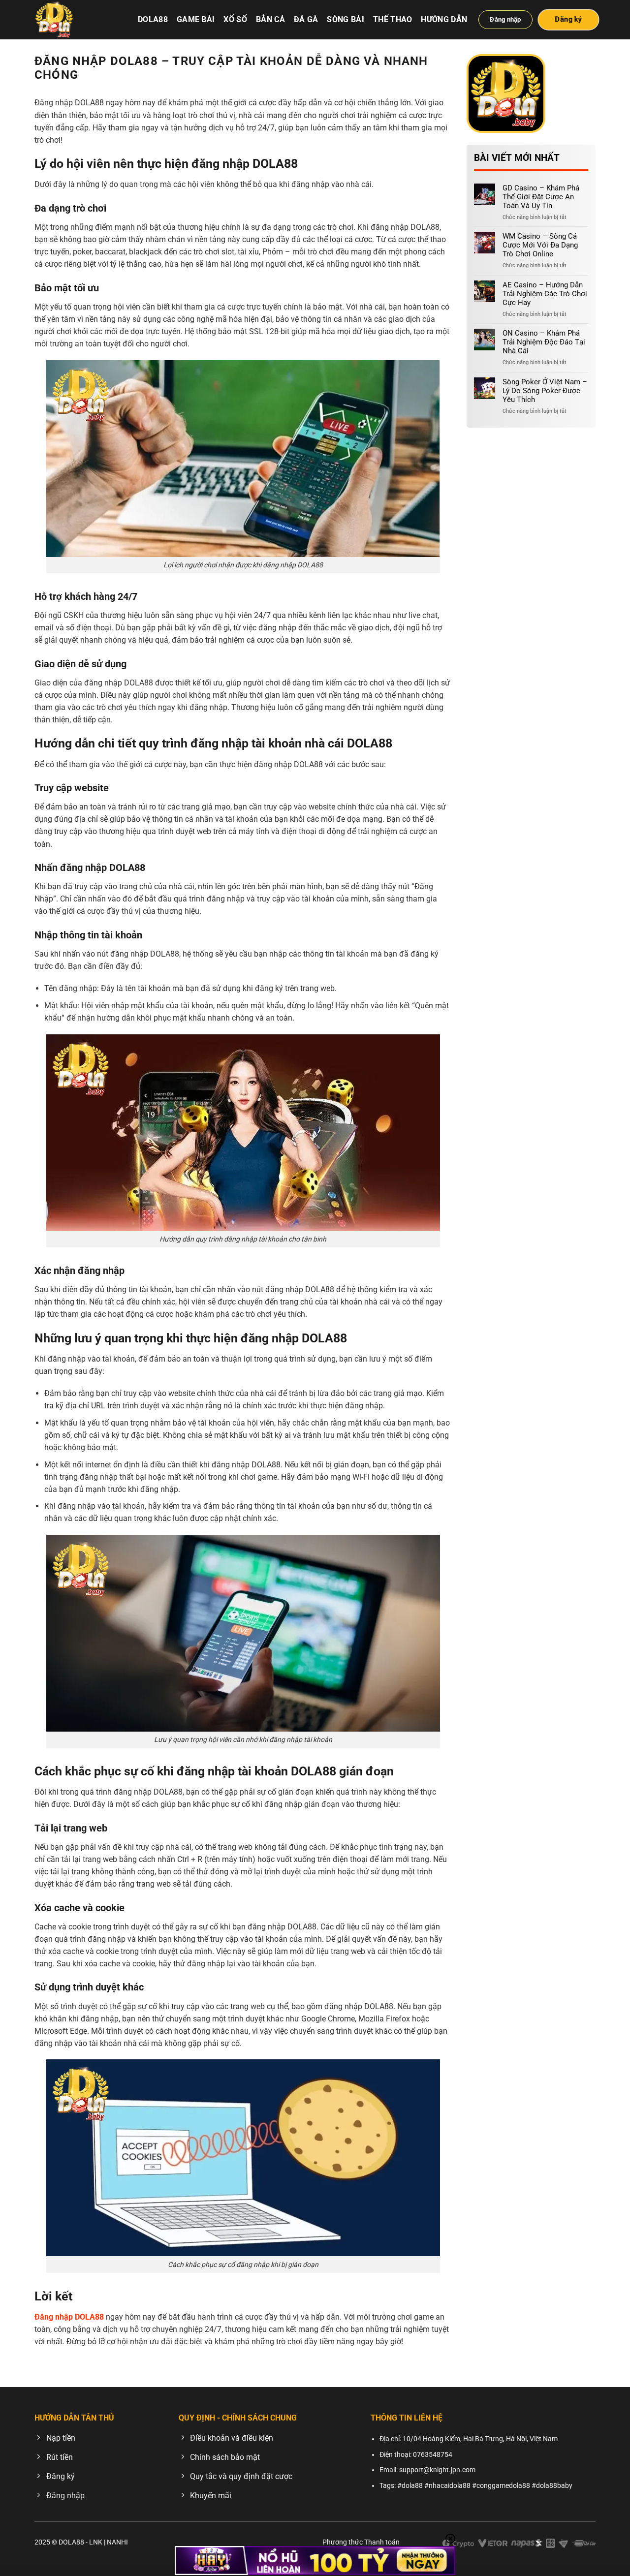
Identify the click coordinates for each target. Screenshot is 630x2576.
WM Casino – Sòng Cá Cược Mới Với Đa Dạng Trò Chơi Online (540, 245)
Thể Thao (393, 19)
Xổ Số (235, 19)
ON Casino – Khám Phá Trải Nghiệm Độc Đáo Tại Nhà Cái (544, 342)
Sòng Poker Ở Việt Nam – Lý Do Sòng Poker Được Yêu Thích (545, 391)
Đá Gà (306, 19)
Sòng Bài (346, 19)
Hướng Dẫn (444, 19)
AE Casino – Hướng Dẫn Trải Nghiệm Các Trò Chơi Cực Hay (545, 294)
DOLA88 (153, 19)
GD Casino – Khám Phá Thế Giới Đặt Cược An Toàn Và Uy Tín (541, 197)
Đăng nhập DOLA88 (69, 2317)
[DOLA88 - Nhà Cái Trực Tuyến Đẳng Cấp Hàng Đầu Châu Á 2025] (79, 20)
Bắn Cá (270, 19)
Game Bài (196, 19)
